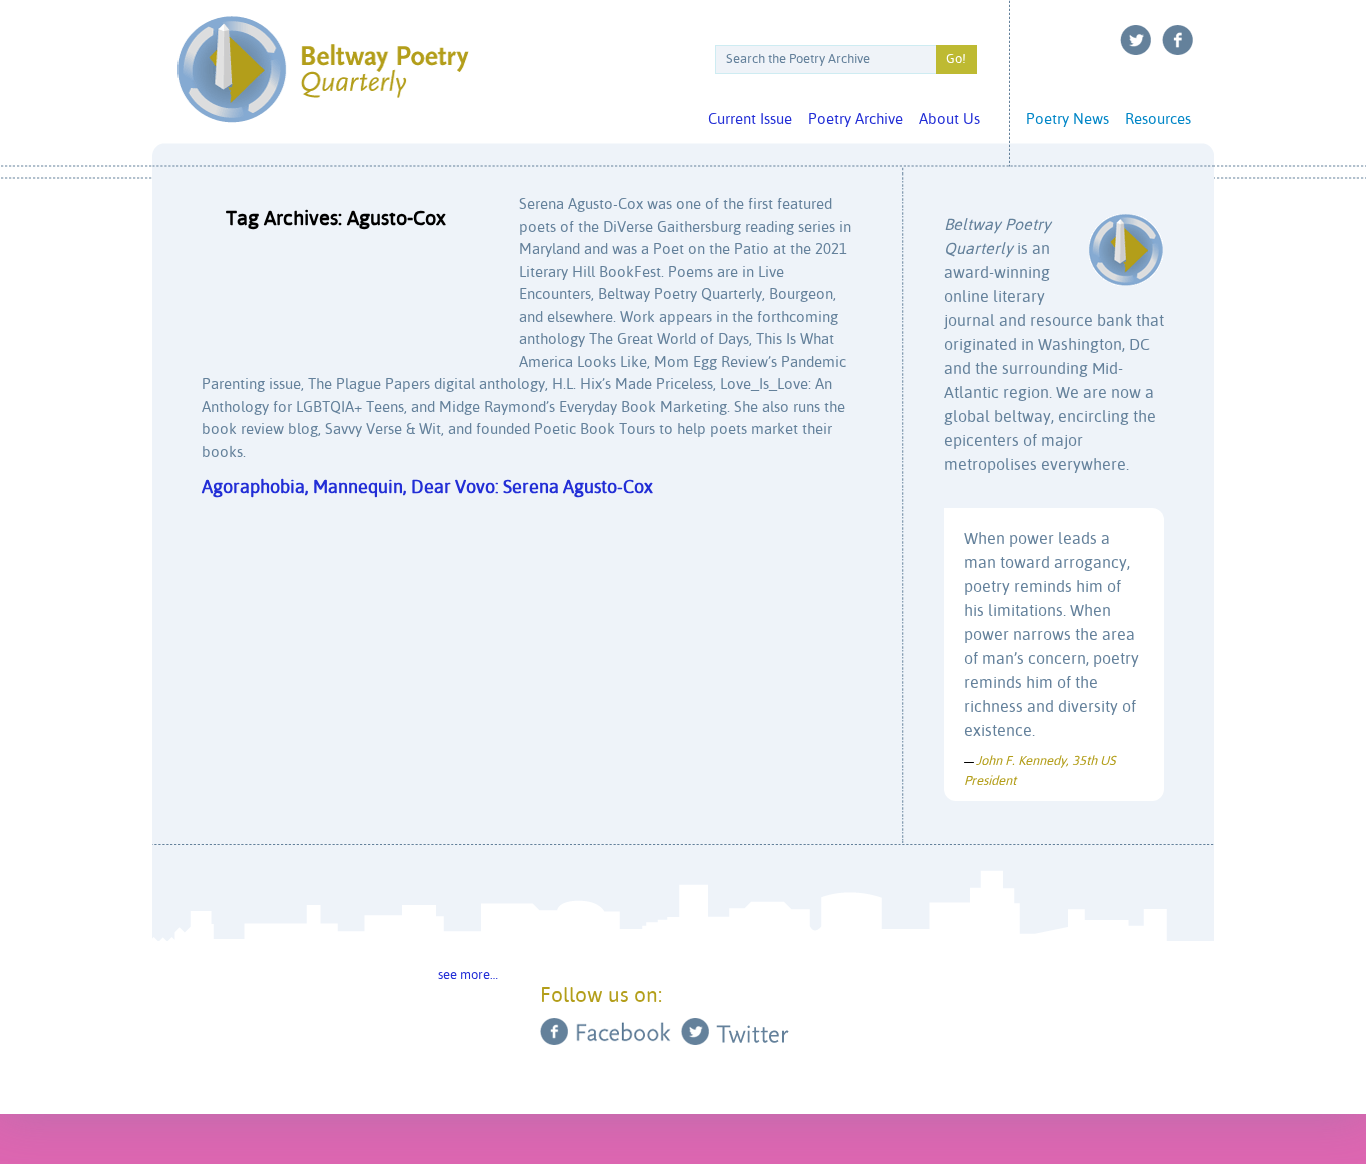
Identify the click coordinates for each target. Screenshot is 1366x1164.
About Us (949, 119)
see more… (468, 975)
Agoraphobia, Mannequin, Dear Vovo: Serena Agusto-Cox (427, 488)
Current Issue (750, 119)
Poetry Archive (855, 119)
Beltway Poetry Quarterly (322, 69)
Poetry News (1067, 119)
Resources (1158, 119)
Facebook (1178, 40)
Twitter (1136, 40)
